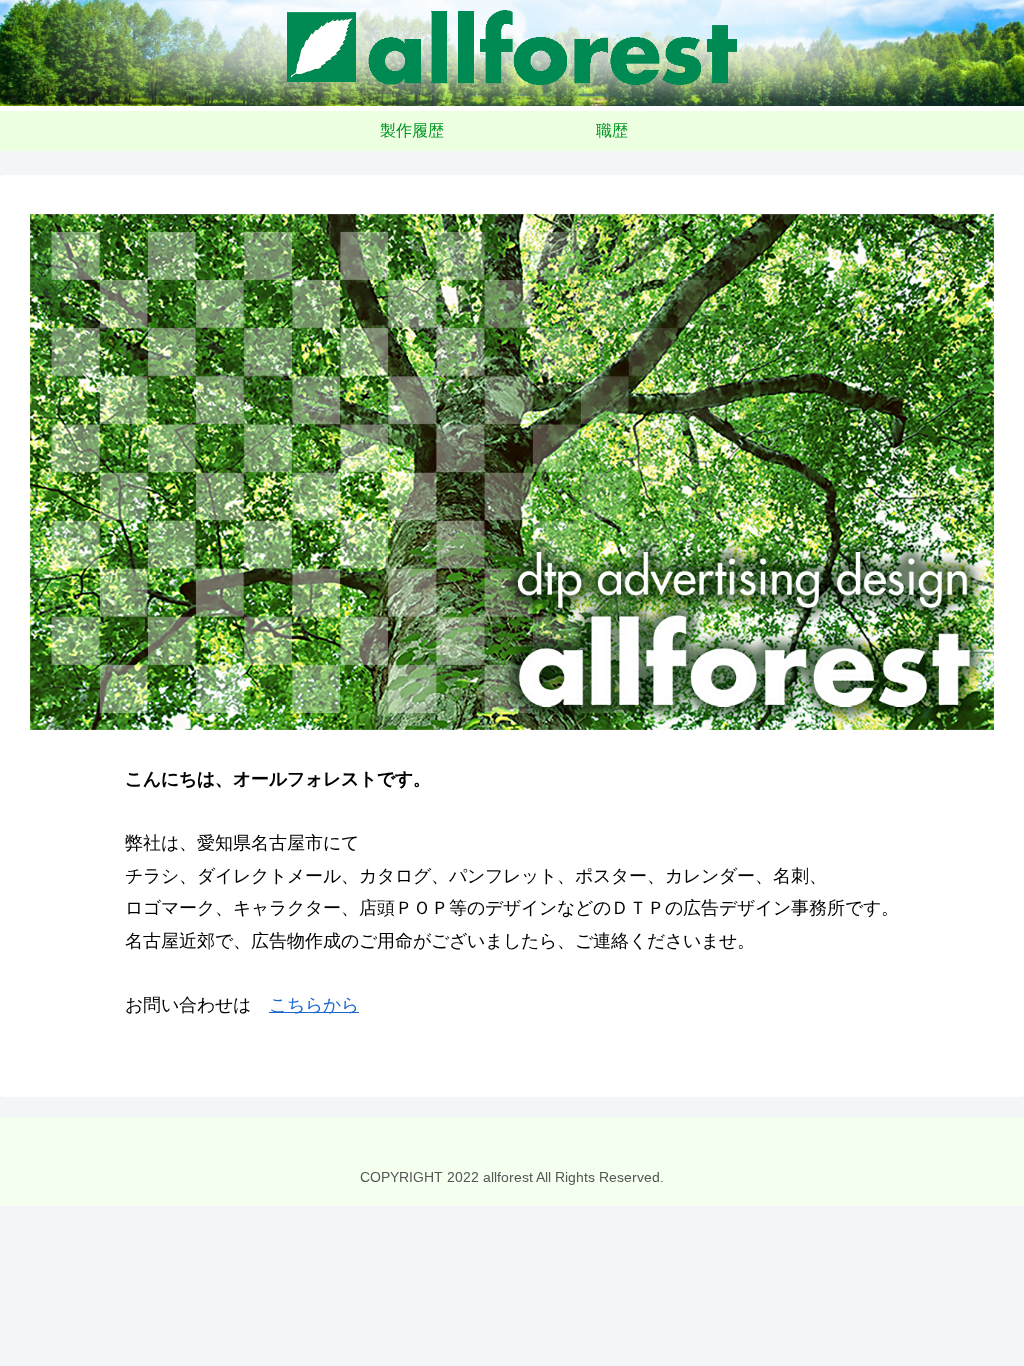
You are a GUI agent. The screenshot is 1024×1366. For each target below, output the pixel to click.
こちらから (314, 1005)
